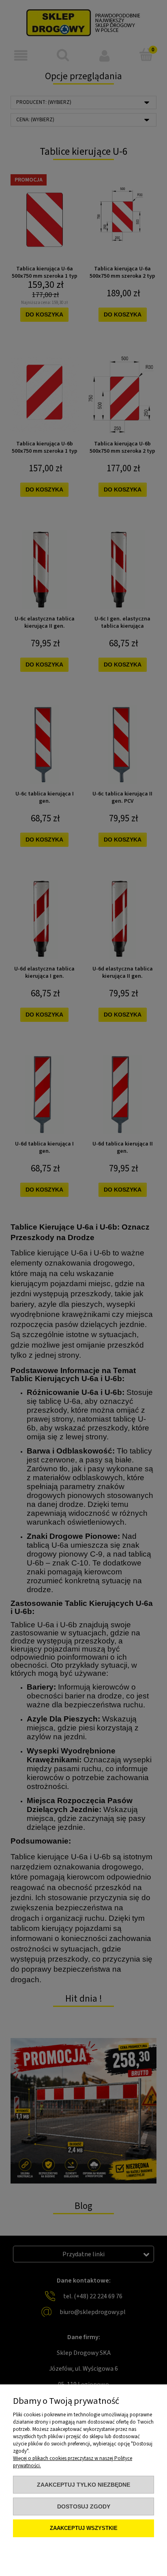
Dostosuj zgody (84, 2506)
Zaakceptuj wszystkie (84, 2528)
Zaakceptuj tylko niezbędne (83, 2485)
